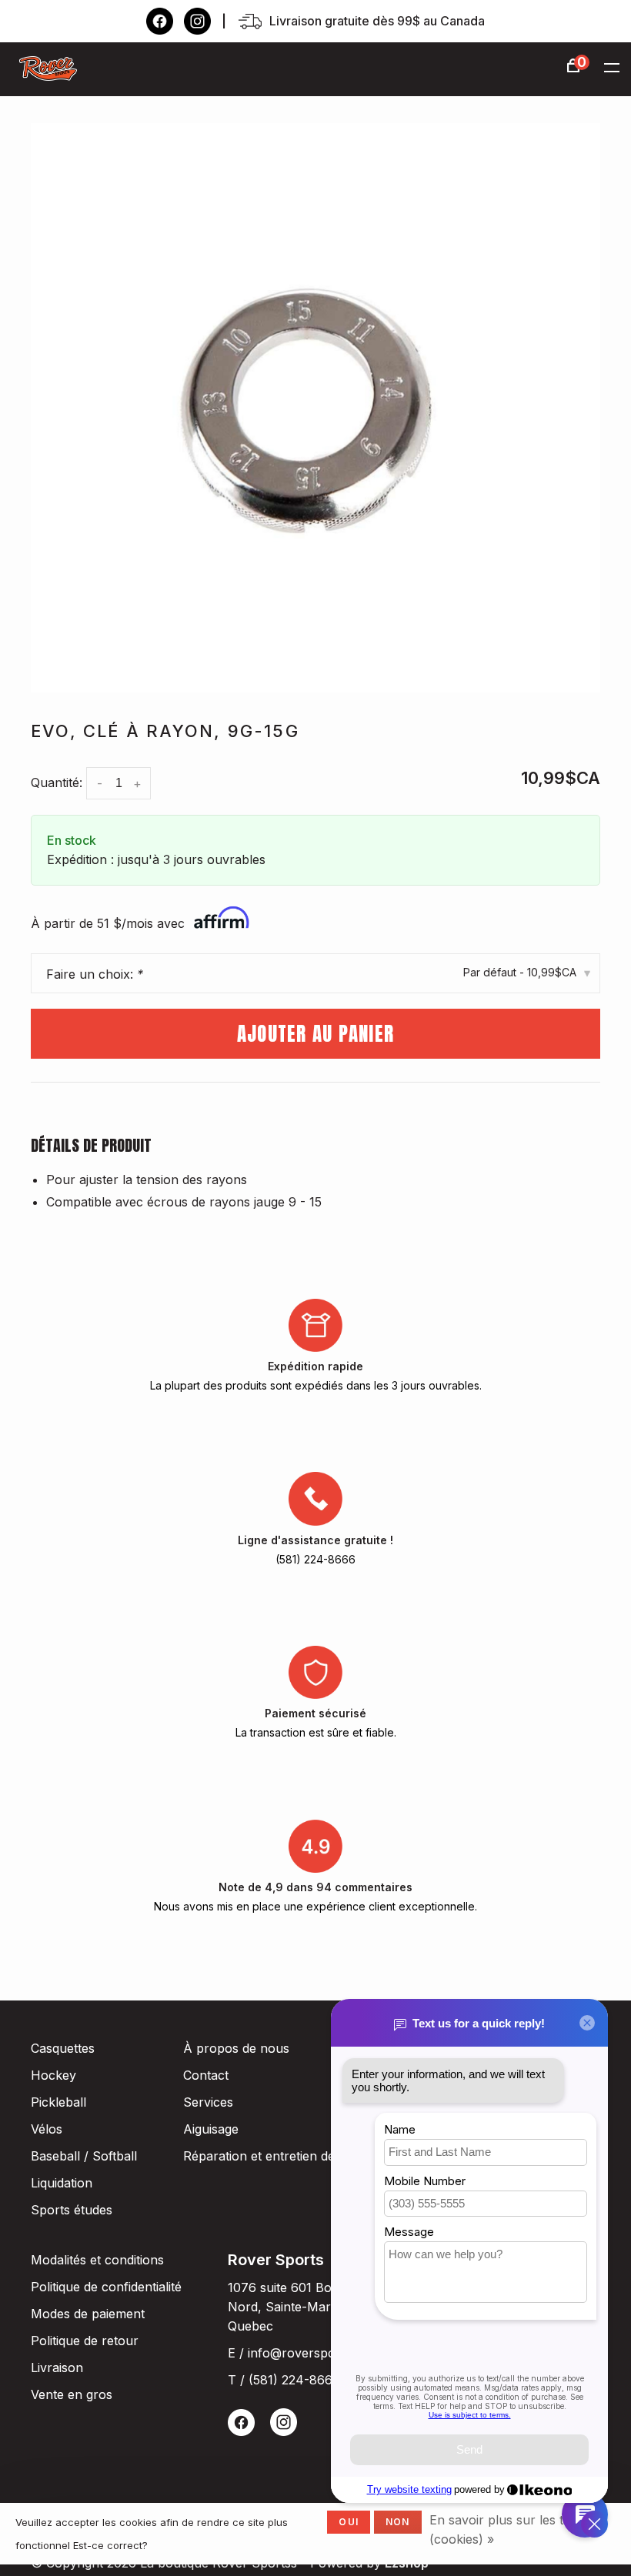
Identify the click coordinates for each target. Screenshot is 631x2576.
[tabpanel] (315, 408)
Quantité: (57, 782)
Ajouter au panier (315, 1034)
